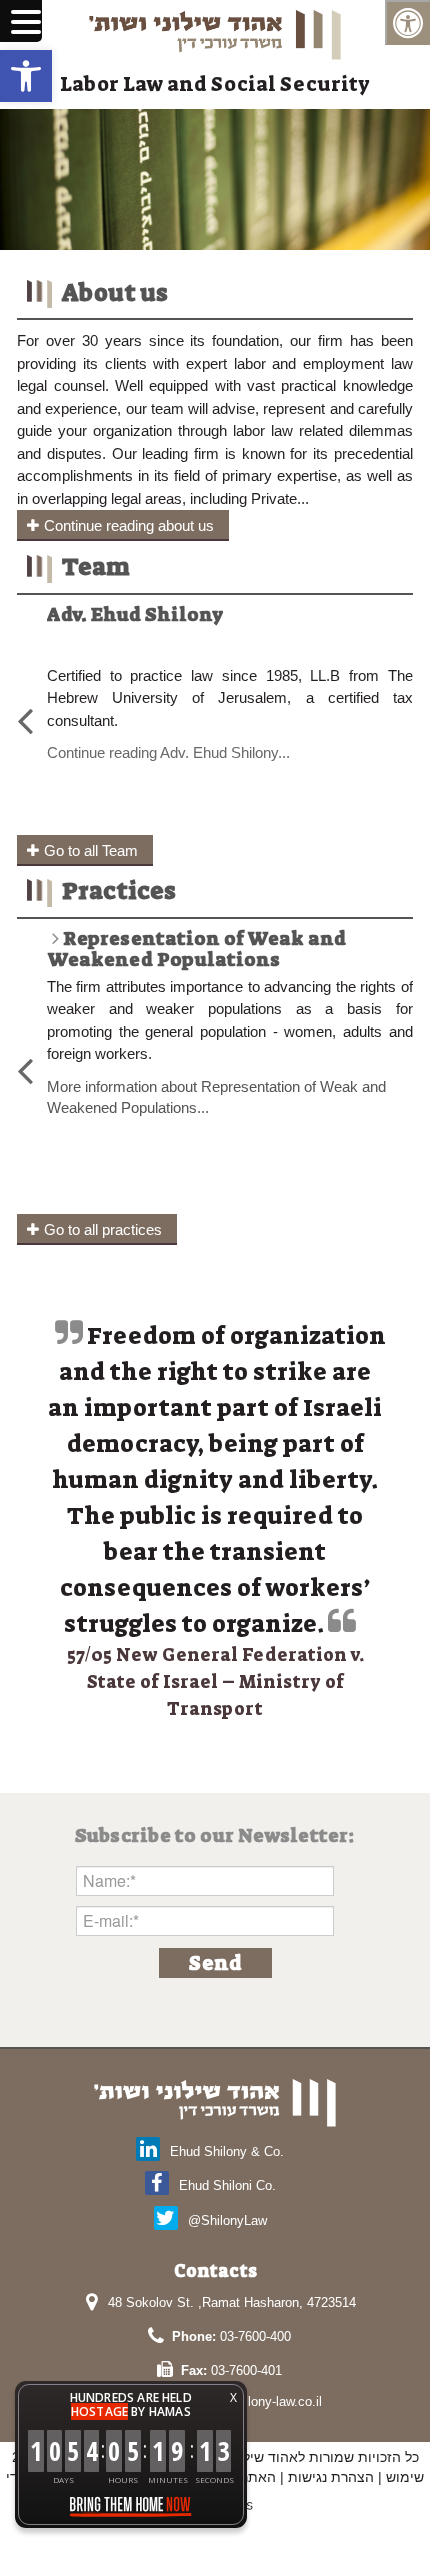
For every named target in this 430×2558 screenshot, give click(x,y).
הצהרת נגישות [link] (331, 2477)
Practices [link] (119, 891)
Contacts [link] (215, 2271)
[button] (215, 1963)
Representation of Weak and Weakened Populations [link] (196, 949)
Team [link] (96, 567)
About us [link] (115, 293)
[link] (26, 76)
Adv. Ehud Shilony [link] (135, 614)
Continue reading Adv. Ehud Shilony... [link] (168, 752)
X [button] (233, 2397)
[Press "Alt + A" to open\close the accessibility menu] (407, 22)
